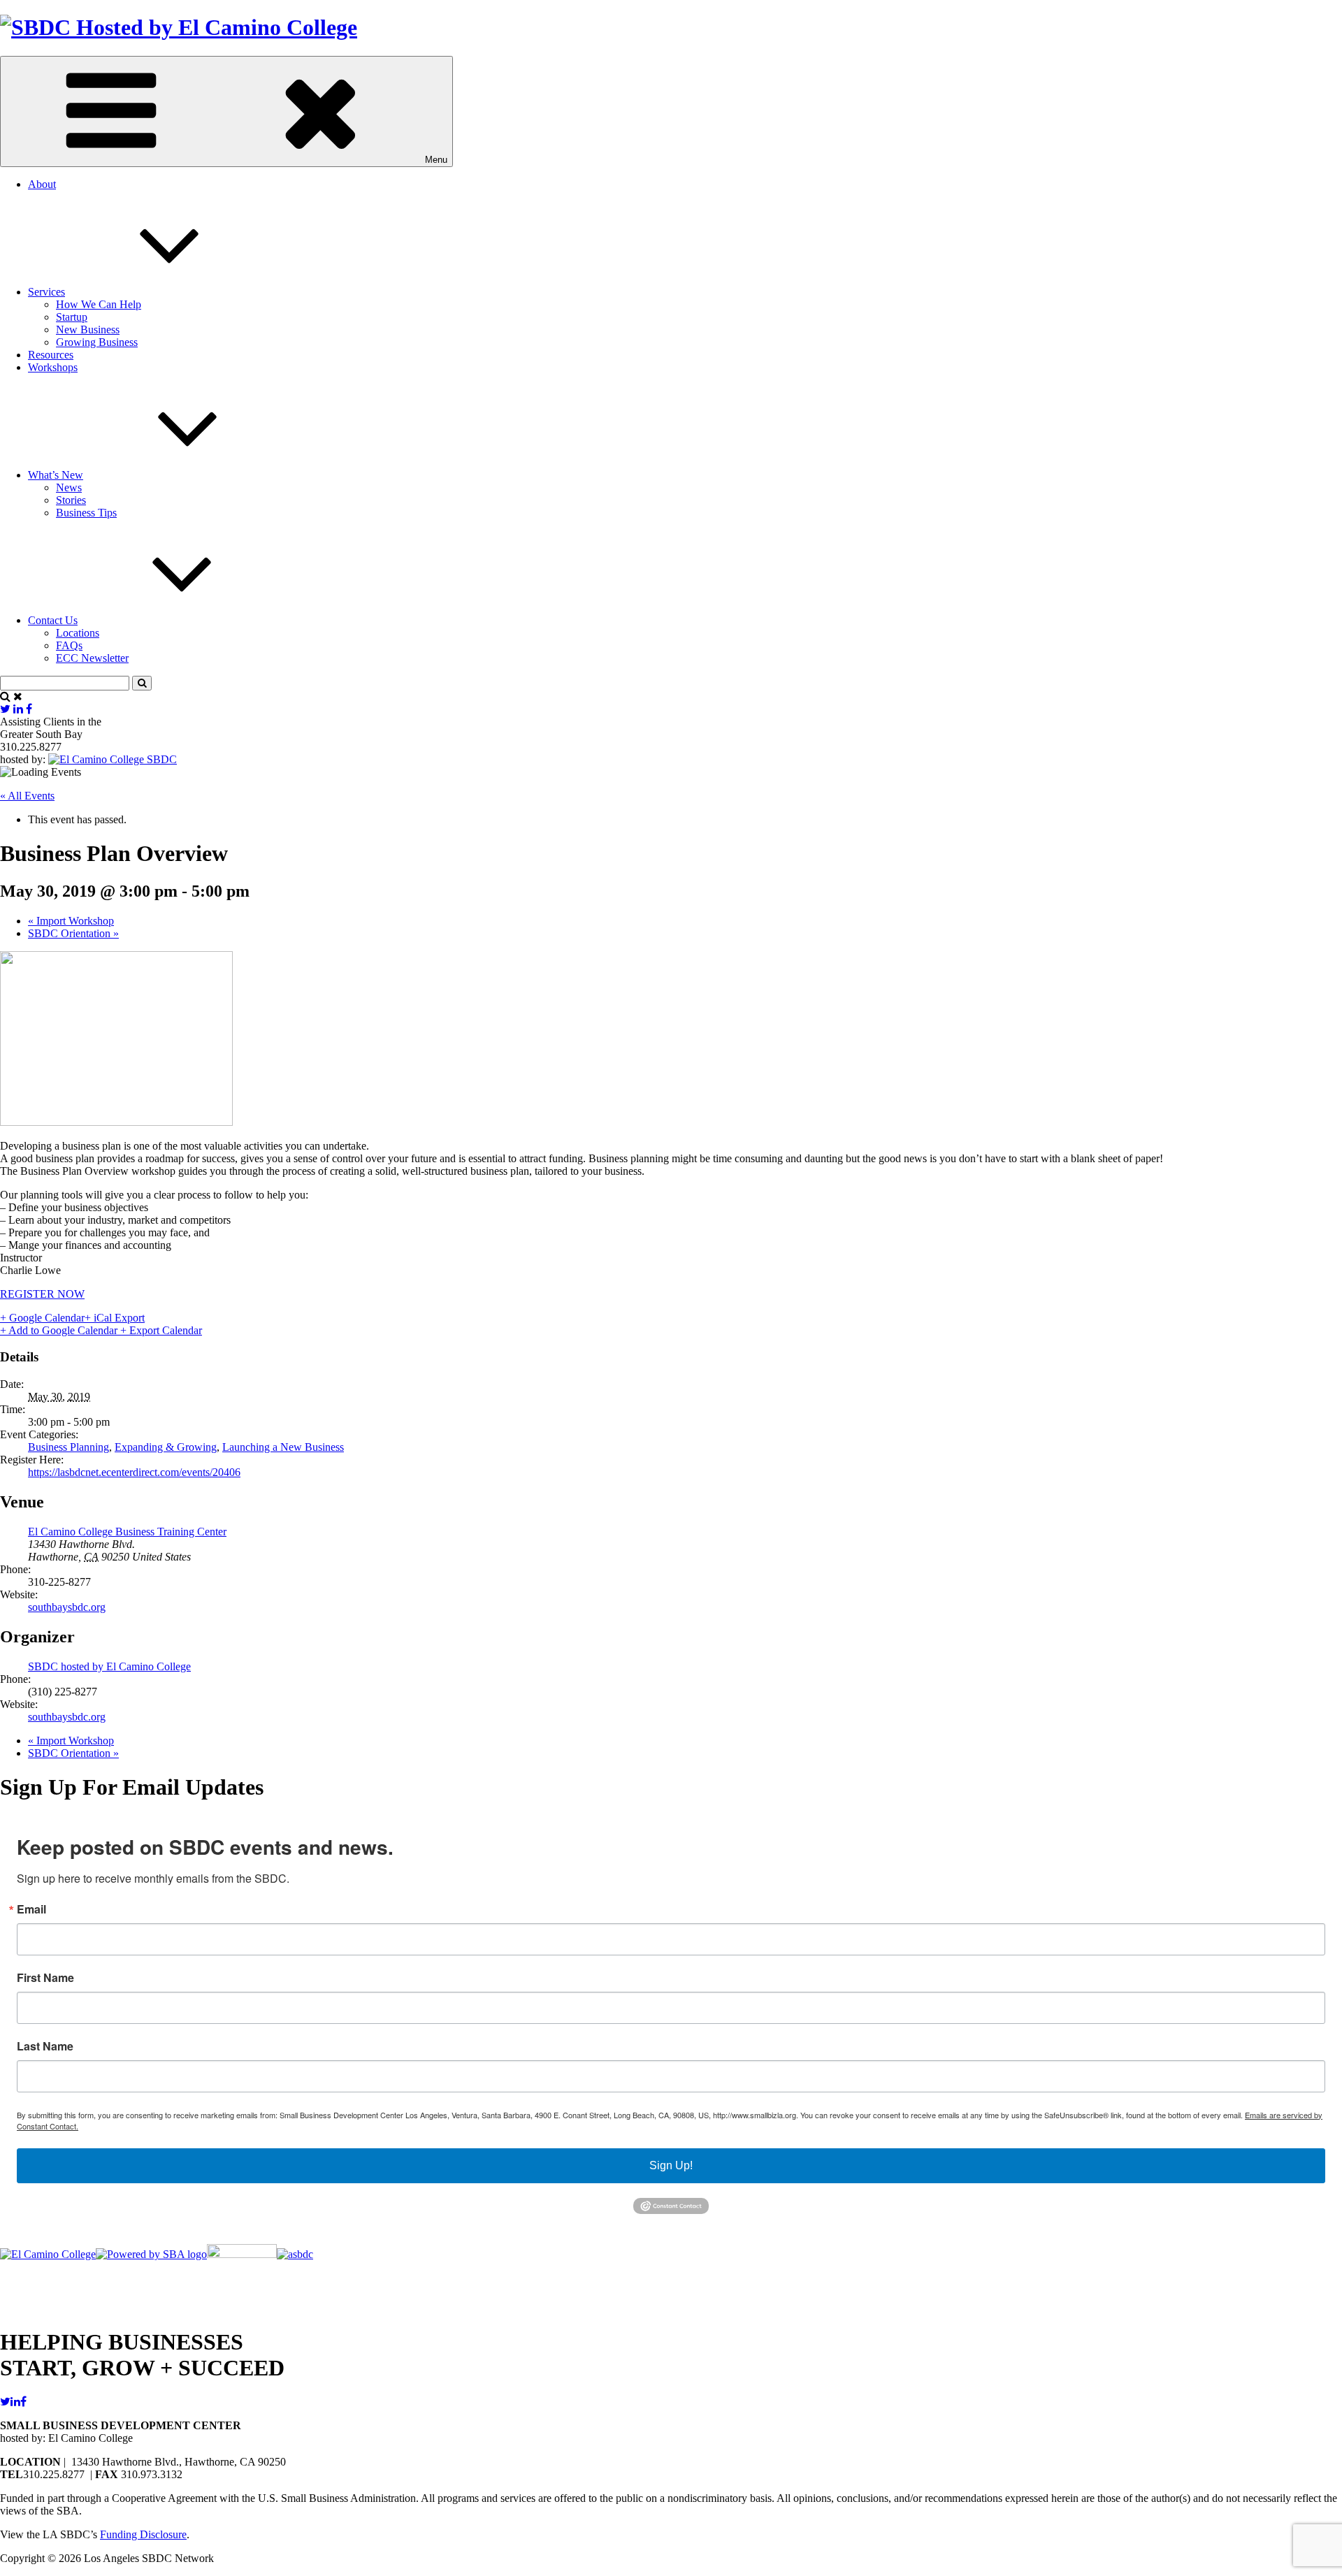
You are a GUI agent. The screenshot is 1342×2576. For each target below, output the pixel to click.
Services (46, 292)
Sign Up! (671, 2165)
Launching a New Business (283, 1447)
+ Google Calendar (42, 1318)
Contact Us (53, 620)
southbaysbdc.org (67, 1607)
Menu (436, 160)
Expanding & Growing (166, 1447)
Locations (78, 633)
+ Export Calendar (161, 1330)
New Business (88, 330)
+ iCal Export (115, 1318)
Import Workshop (71, 921)
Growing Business (97, 342)
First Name (45, 1978)
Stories (71, 500)
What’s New (56, 475)
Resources (51, 355)
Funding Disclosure (143, 2534)
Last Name (45, 2046)
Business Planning (68, 1447)
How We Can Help (99, 304)
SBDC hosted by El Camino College (109, 1666)
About (42, 184)
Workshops (53, 367)
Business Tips (86, 513)
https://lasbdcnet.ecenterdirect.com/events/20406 (134, 1472)
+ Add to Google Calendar (60, 1330)
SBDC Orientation (73, 933)
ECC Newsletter (92, 658)
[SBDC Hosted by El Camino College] (179, 27)
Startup (72, 317)
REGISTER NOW (42, 1294)
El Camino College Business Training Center (127, 1532)
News (69, 487)
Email (31, 1909)
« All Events (27, 796)
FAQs (69, 645)
